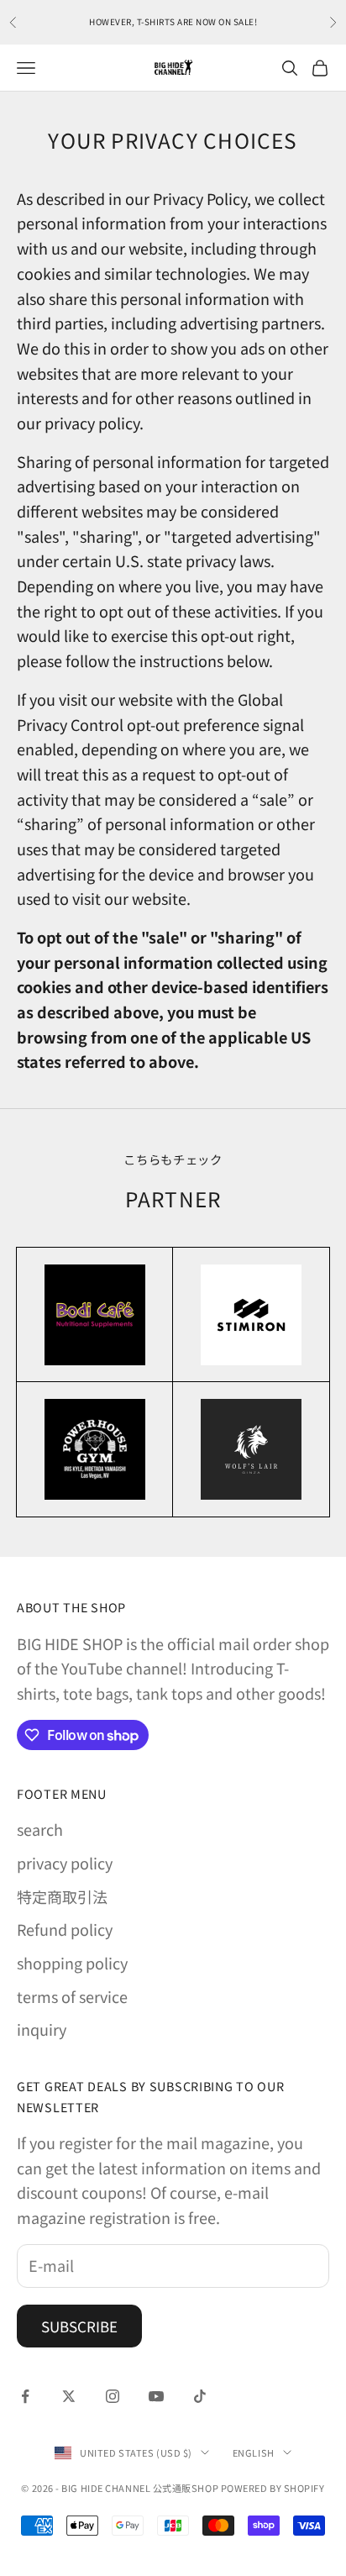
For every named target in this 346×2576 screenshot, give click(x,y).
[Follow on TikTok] (200, 2396)
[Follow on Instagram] (113, 2396)
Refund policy (65, 1929)
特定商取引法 (62, 1896)
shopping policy (72, 1963)
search (40, 1829)
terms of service (72, 1996)
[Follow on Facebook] (25, 2396)
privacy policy (65, 1863)
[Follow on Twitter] (69, 2396)
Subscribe (79, 2326)
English (254, 2452)
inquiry (42, 2029)
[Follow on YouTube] (156, 2396)
